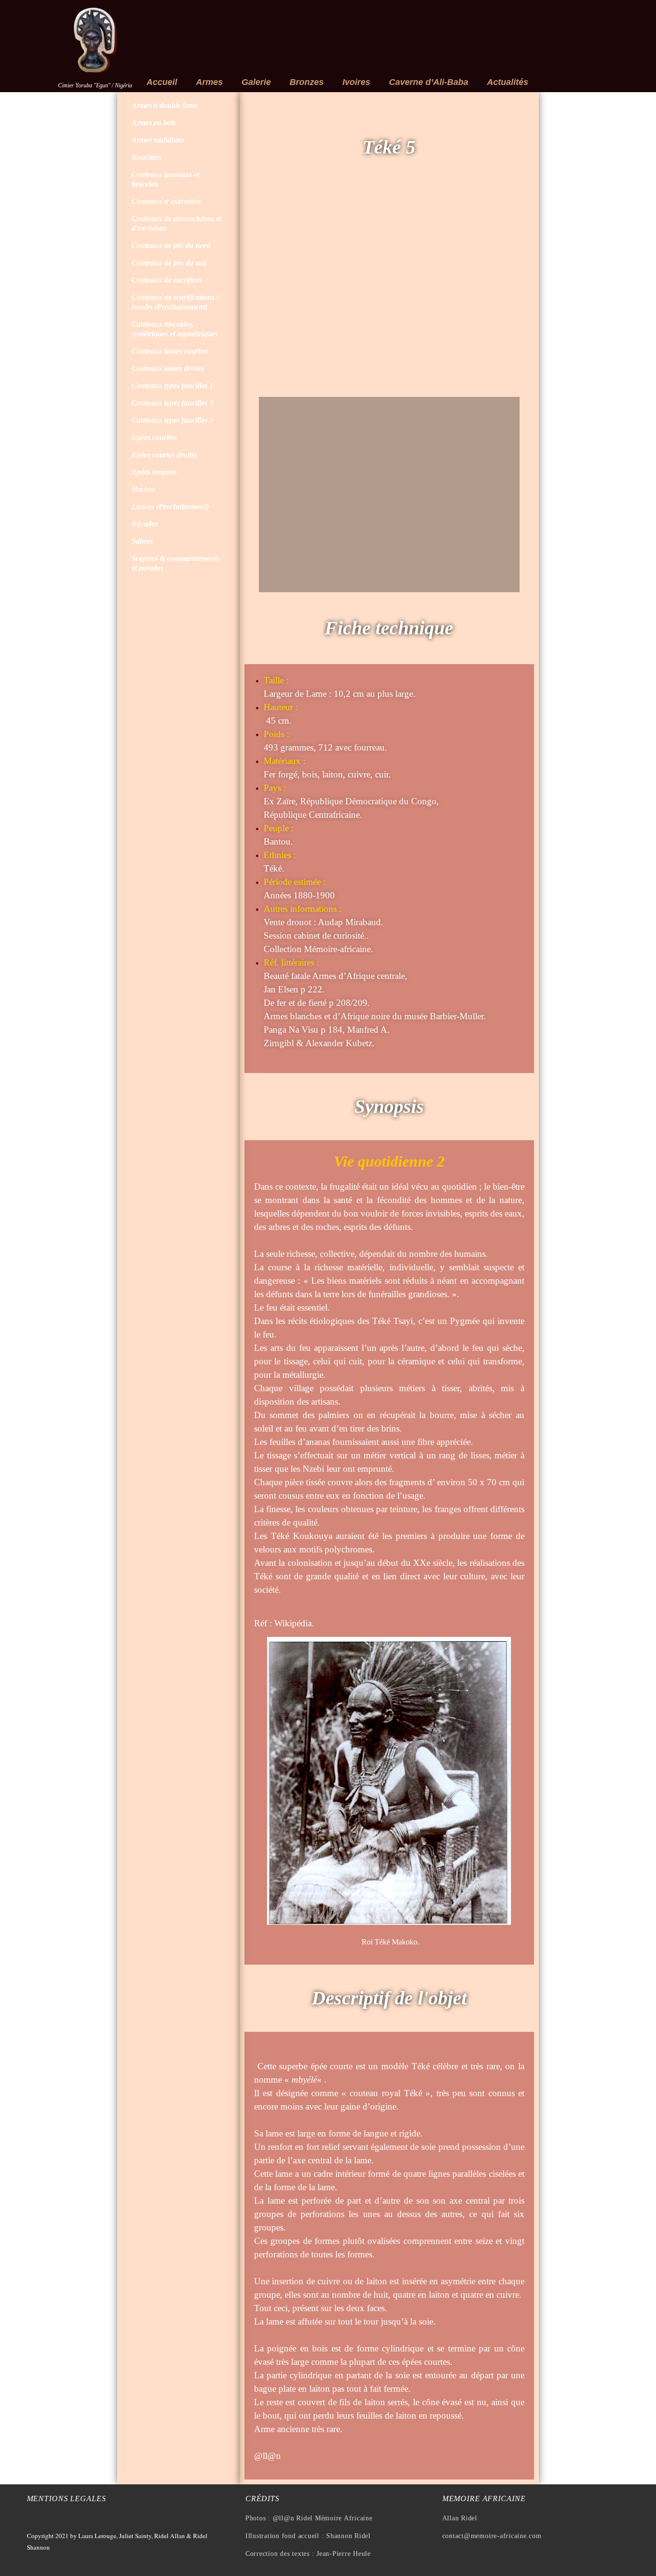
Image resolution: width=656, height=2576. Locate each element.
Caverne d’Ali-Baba (429, 82)
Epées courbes (154, 437)
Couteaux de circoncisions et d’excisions (176, 223)
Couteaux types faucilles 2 (172, 403)
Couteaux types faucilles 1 (172, 386)
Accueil (162, 82)
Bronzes (307, 82)
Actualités (508, 82)
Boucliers (146, 157)
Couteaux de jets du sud (169, 263)
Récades (145, 524)
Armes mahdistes (158, 140)
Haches (143, 489)
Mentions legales (67, 2498)
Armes (209, 82)
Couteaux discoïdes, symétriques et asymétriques (175, 329)
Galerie (256, 82)
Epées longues (154, 472)
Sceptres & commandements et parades (176, 563)
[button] (268, 290)
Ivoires (356, 82)
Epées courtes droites (164, 455)
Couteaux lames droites (168, 368)
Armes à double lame (164, 105)
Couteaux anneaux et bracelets (165, 179)
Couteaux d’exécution (166, 201)
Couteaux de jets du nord (171, 245)
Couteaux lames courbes (170, 351)
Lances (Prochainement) (170, 507)
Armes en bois (154, 123)
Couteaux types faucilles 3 (172, 420)
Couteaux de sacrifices (167, 280)
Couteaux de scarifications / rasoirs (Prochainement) (175, 302)
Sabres (142, 541)
